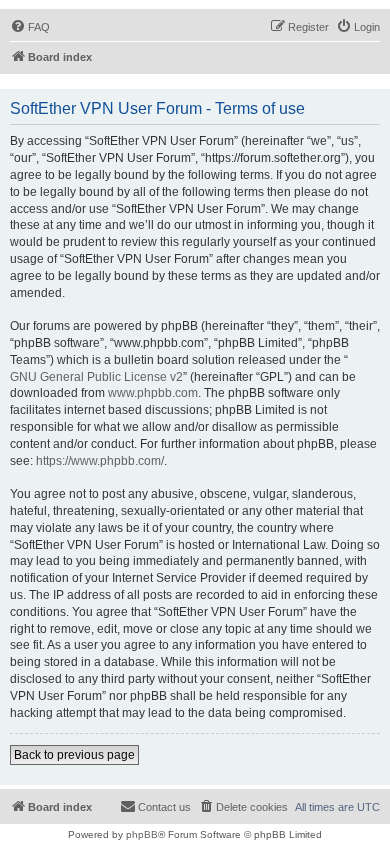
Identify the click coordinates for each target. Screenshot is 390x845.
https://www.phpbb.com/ (100, 461)
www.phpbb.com (153, 393)
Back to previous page (74, 755)
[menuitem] (30, 27)
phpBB (142, 834)
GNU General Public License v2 (96, 377)
